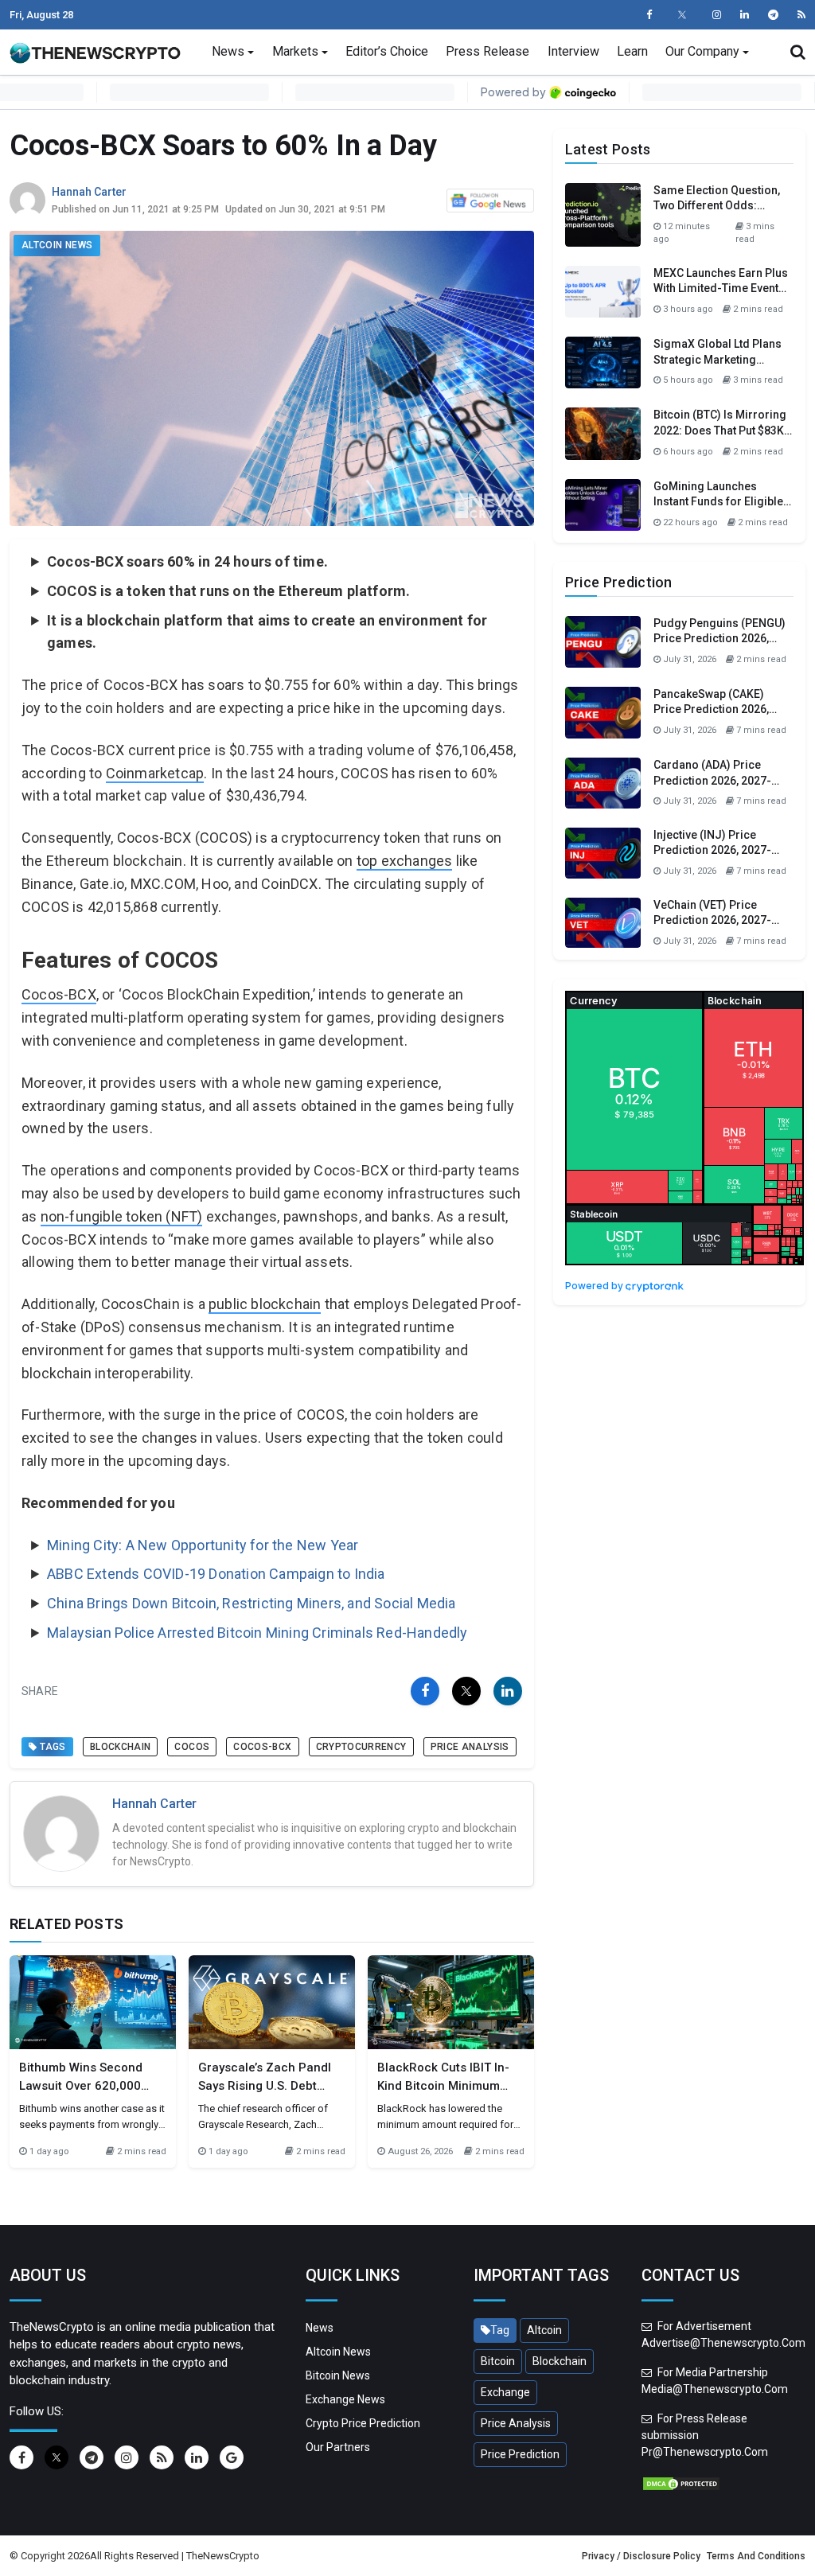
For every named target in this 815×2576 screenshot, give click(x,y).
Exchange (505, 2392)
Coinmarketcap (155, 773)
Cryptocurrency (361, 1747)
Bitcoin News (338, 2375)
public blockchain (265, 1304)
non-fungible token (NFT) (122, 1216)
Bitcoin (498, 2361)
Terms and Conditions (756, 2556)
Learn (632, 51)
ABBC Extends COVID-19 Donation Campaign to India (216, 1574)
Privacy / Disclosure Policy (641, 2556)
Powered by (595, 1286)
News (228, 51)
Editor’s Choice (387, 51)
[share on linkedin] (508, 1691)
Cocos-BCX (59, 994)
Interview (573, 51)
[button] (798, 52)
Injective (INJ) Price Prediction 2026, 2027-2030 (712, 850)
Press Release (487, 51)
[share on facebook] (425, 1691)
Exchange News (345, 2399)
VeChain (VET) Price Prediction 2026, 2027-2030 (712, 920)
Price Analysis (470, 1747)
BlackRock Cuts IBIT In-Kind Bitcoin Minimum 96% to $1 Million (443, 2085)
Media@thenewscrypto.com (715, 2389)
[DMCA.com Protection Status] (681, 2483)
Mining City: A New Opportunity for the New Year (203, 1545)
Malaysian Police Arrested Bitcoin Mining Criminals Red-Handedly (257, 1633)
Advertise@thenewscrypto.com (723, 2343)
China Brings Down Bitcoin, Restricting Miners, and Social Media (252, 1603)
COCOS (192, 1747)
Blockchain (121, 1747)
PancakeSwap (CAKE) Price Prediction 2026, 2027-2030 (711, 709)
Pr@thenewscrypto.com (705, 2452)
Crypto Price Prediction (363, 2423)
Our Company (702, 51)
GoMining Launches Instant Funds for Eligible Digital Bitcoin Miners (718, 502)
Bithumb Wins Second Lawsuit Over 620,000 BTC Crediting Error (81, 2085)
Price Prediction (520, 2454)
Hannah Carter (89, 192)
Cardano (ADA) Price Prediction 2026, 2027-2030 (712, 780)
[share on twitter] (466, 1691)
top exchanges (405, 861)
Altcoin (544, 2330)
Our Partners (338, 2447)
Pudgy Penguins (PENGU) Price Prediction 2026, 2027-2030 (719, 639)
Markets (295, 51)
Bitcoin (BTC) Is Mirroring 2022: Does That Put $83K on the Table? (720, 430)
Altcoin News (57, 245)
